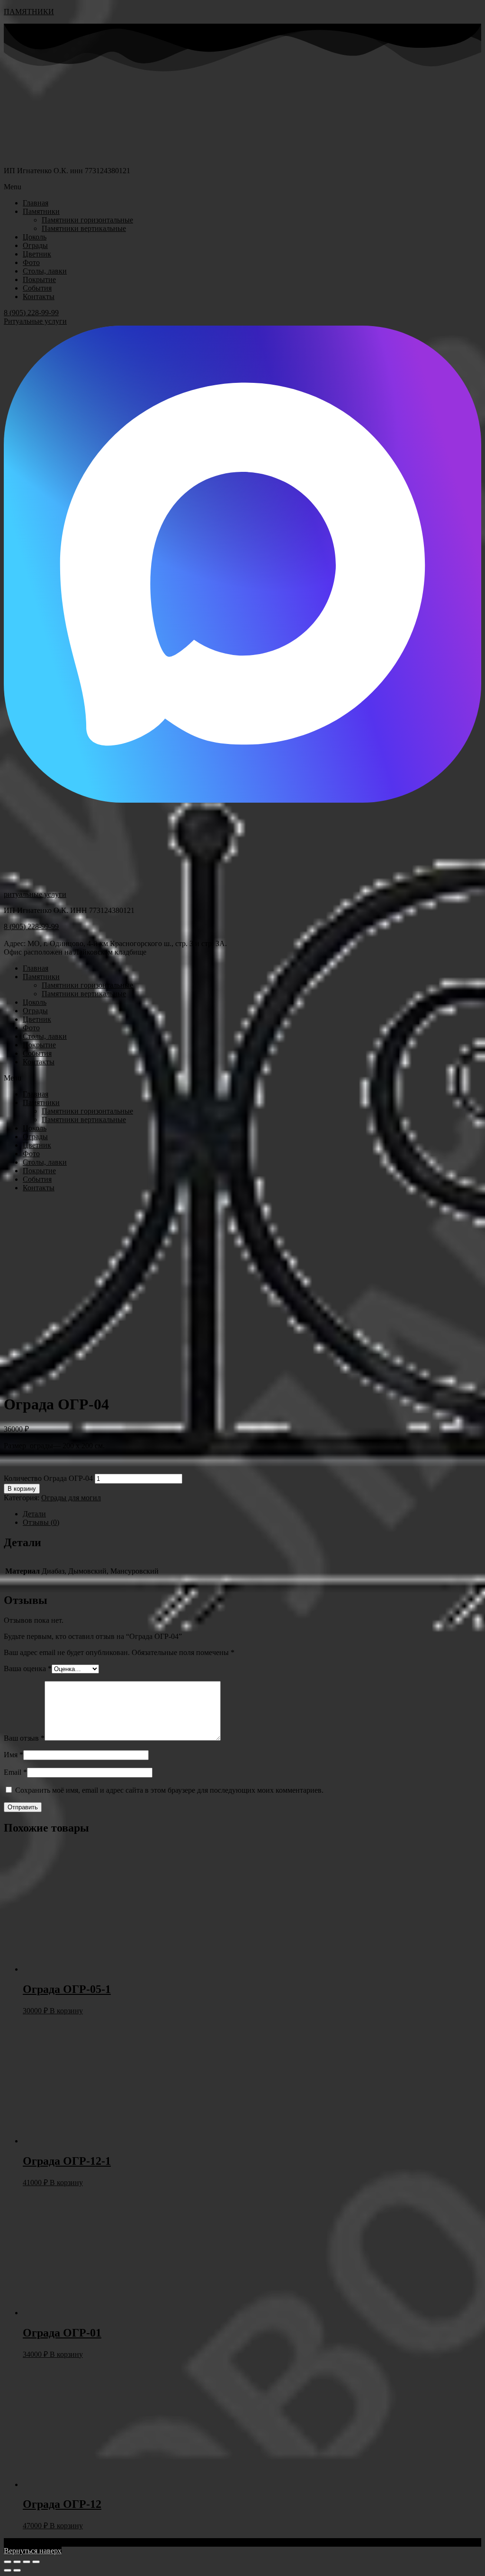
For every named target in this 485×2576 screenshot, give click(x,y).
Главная (36, 203)
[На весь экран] (27, 2562)
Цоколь (35, 237)
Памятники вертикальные (84, 228)
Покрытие (39, 279)
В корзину (22, 1489)
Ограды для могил (71, 1498)
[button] (242, 187)
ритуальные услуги (35, 894)
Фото (31, 262)
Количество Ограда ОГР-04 (48, 1478)
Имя (13, 1755)
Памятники (41, 211)
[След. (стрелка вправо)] (17, 2570)
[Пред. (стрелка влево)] (8, 2570)
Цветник (37, 254)
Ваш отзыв (24, 1738)
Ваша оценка (28, 1669)
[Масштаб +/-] (36, 2562)
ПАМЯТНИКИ (29, 12)
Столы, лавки (45, 271)
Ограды (35, 245)
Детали (34, 1514)
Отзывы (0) (41, 1522)
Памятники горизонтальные (87, 220)
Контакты (39, 297)
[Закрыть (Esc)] (8, 2562)
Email (15, 1772)
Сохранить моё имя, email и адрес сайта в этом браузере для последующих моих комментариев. (169, 1790)
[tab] (252, 1514)
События (37, 288)
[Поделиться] (17, 2562)
